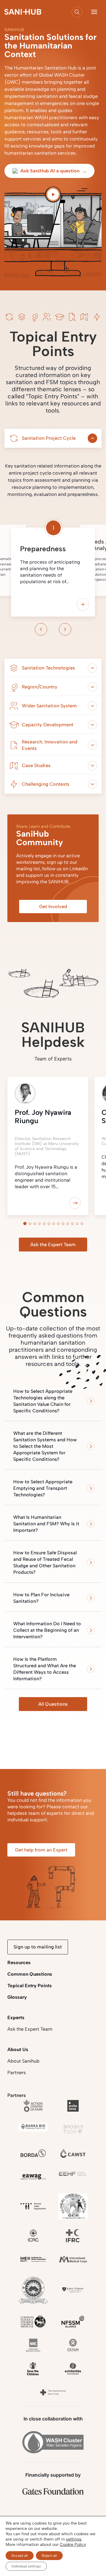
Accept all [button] (20, 2556)
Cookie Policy (73, 2545)
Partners (17, 2073)
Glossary (17, 1997)
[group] (48, 1149)
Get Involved (53, 907)
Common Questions (30, 1974)
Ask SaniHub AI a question (54, 171)
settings (74, 2539)
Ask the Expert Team (53, 1245)
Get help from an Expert (41, 1850)
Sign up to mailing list (38, 1947)
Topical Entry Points (30, 1986)
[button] (94, 12)
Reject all (49, 2556)
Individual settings (26, 2566)
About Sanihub (23, 2061)
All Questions (53, 1704)
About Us (18, 2049)
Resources (19, 1963)
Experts (16, 2018)
